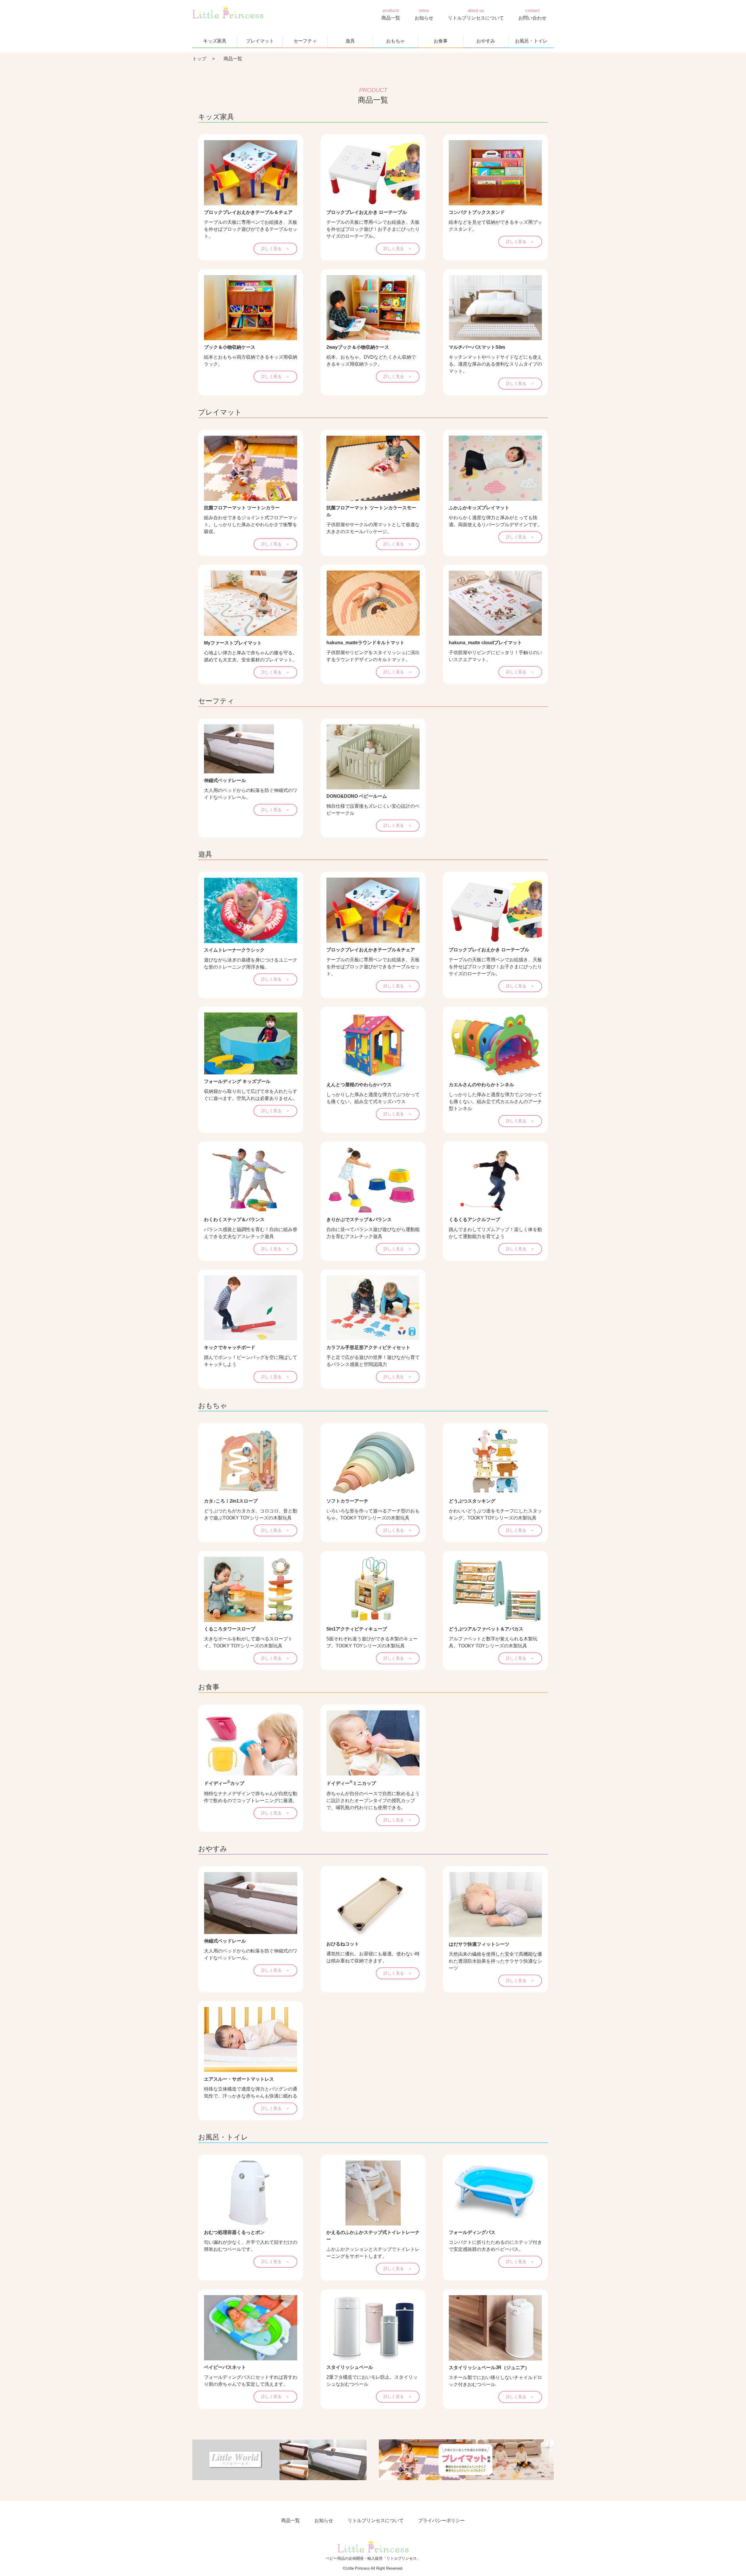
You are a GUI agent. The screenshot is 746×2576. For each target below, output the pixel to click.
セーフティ (305, 41)
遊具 (350, 41)
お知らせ (424, 18)
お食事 (441, 41)
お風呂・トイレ (531, 41)
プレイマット (260, 41)
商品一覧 (391, 18)
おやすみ (486, 41)
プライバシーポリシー (441, 2520)
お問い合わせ (532, 18)
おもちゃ (395, 41)
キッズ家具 (215, 41)
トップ (199, 59)
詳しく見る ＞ (275, 249)
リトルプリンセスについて (476, 18)
